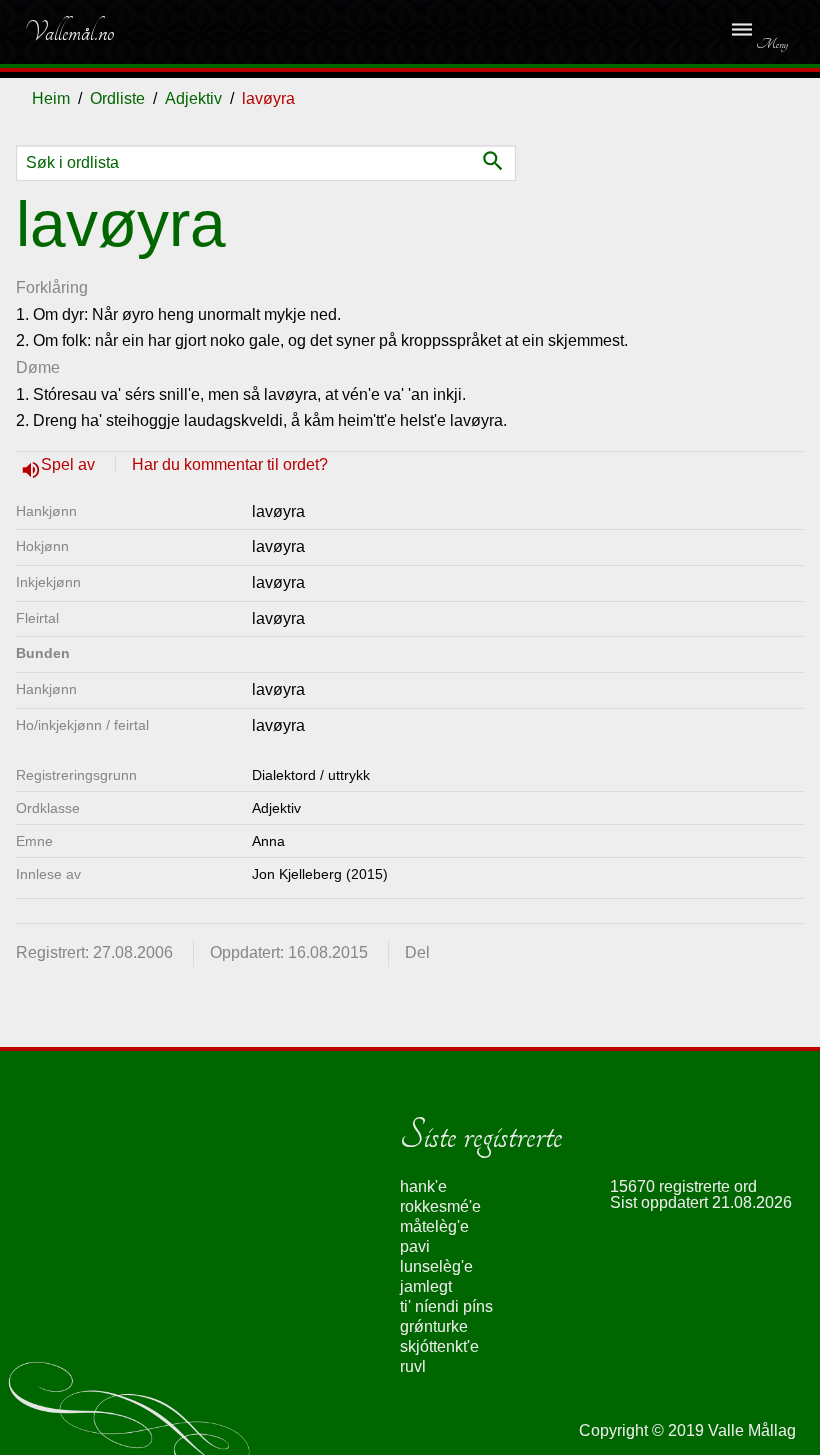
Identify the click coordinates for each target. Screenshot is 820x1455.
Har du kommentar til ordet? (230, 464)
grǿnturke (434, 1326)
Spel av (70, 464)
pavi (415, 1246)
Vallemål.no (69, 32)
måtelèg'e (434, 1226)
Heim (51, 98)
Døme (38, 367)
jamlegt (426, 1286)
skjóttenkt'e (439, 1346)
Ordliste (117, 98)
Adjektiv (193, 98)
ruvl (413, 1366)
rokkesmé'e (440, 1206)
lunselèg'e (436, 1266)
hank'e (423, 1186)
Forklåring (52, 287)
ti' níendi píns (446, 1306)
